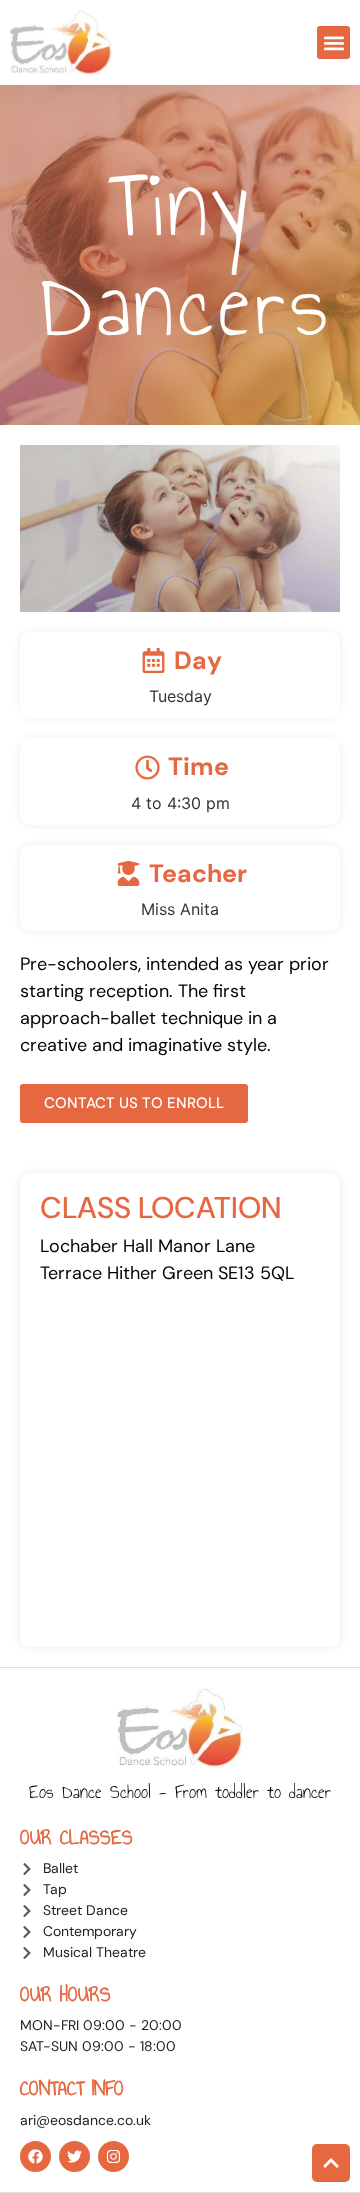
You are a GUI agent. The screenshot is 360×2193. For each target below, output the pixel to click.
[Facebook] (35, 2156)
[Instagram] (113, 2156)
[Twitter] (74, 2156)
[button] (333, 42)
